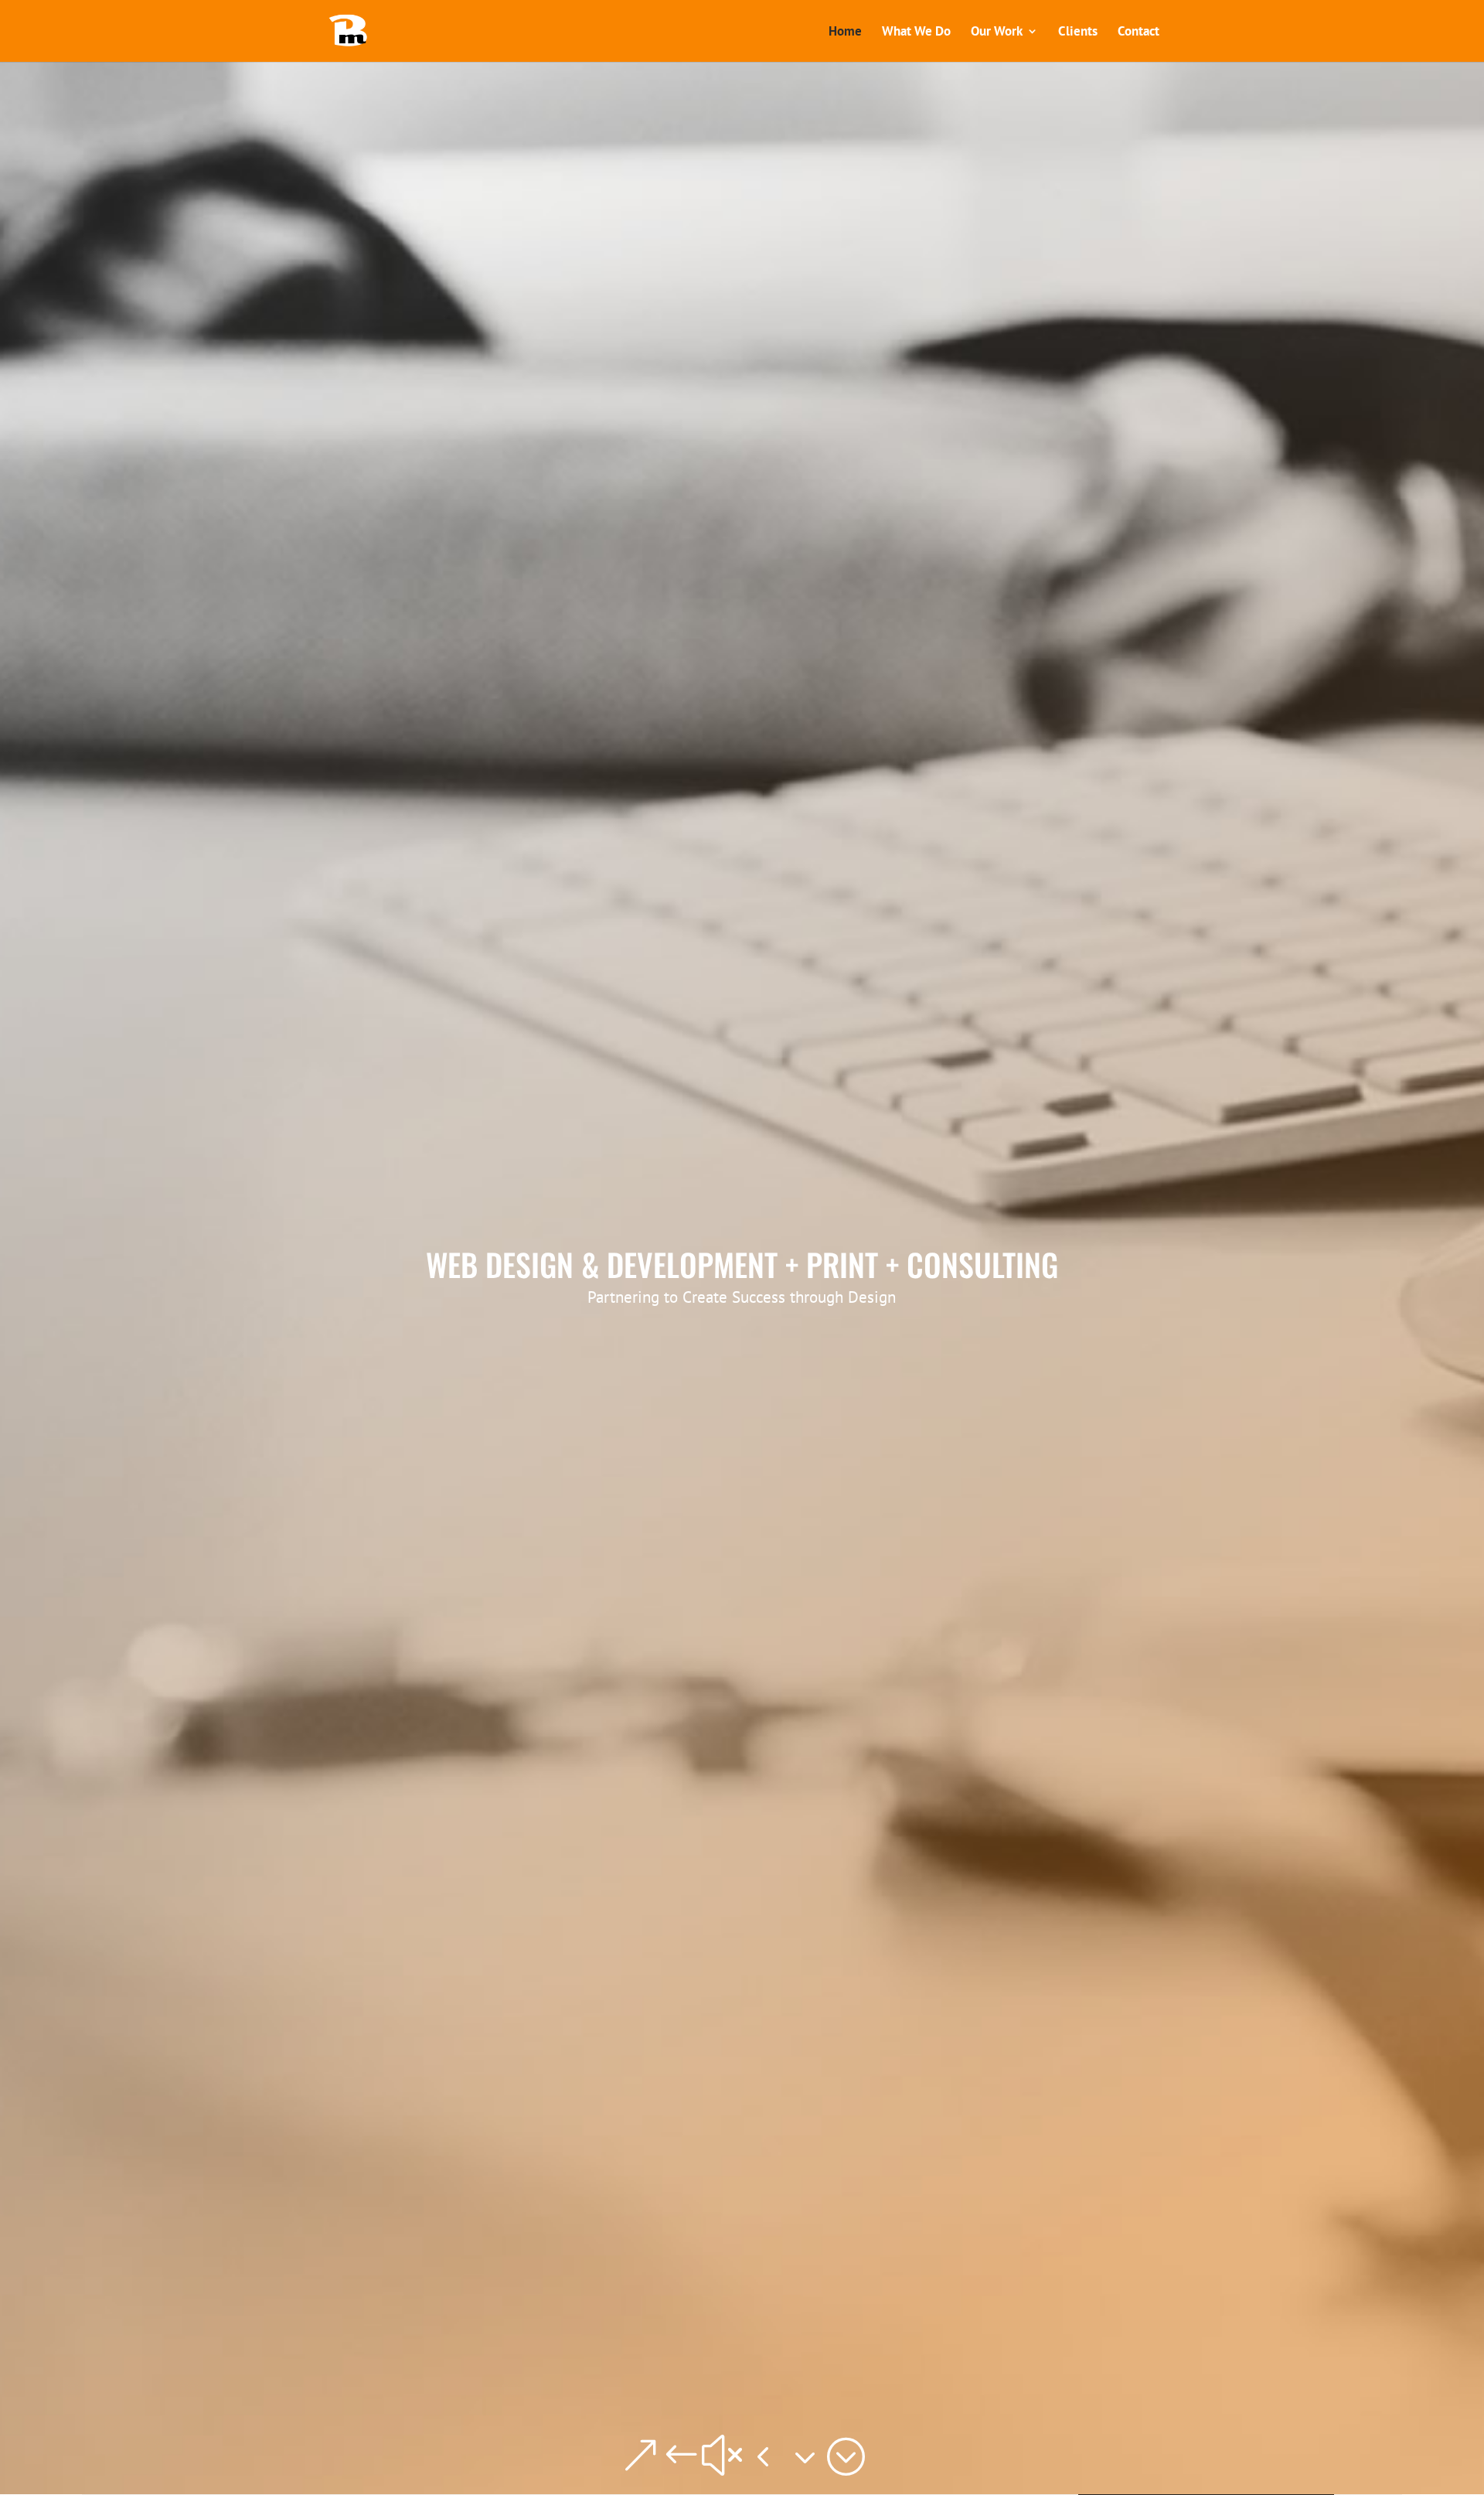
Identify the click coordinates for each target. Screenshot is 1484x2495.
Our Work (997, 32)
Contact (1139, 32)
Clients (1078, 32)
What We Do (916, 32)
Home (845, 32)
